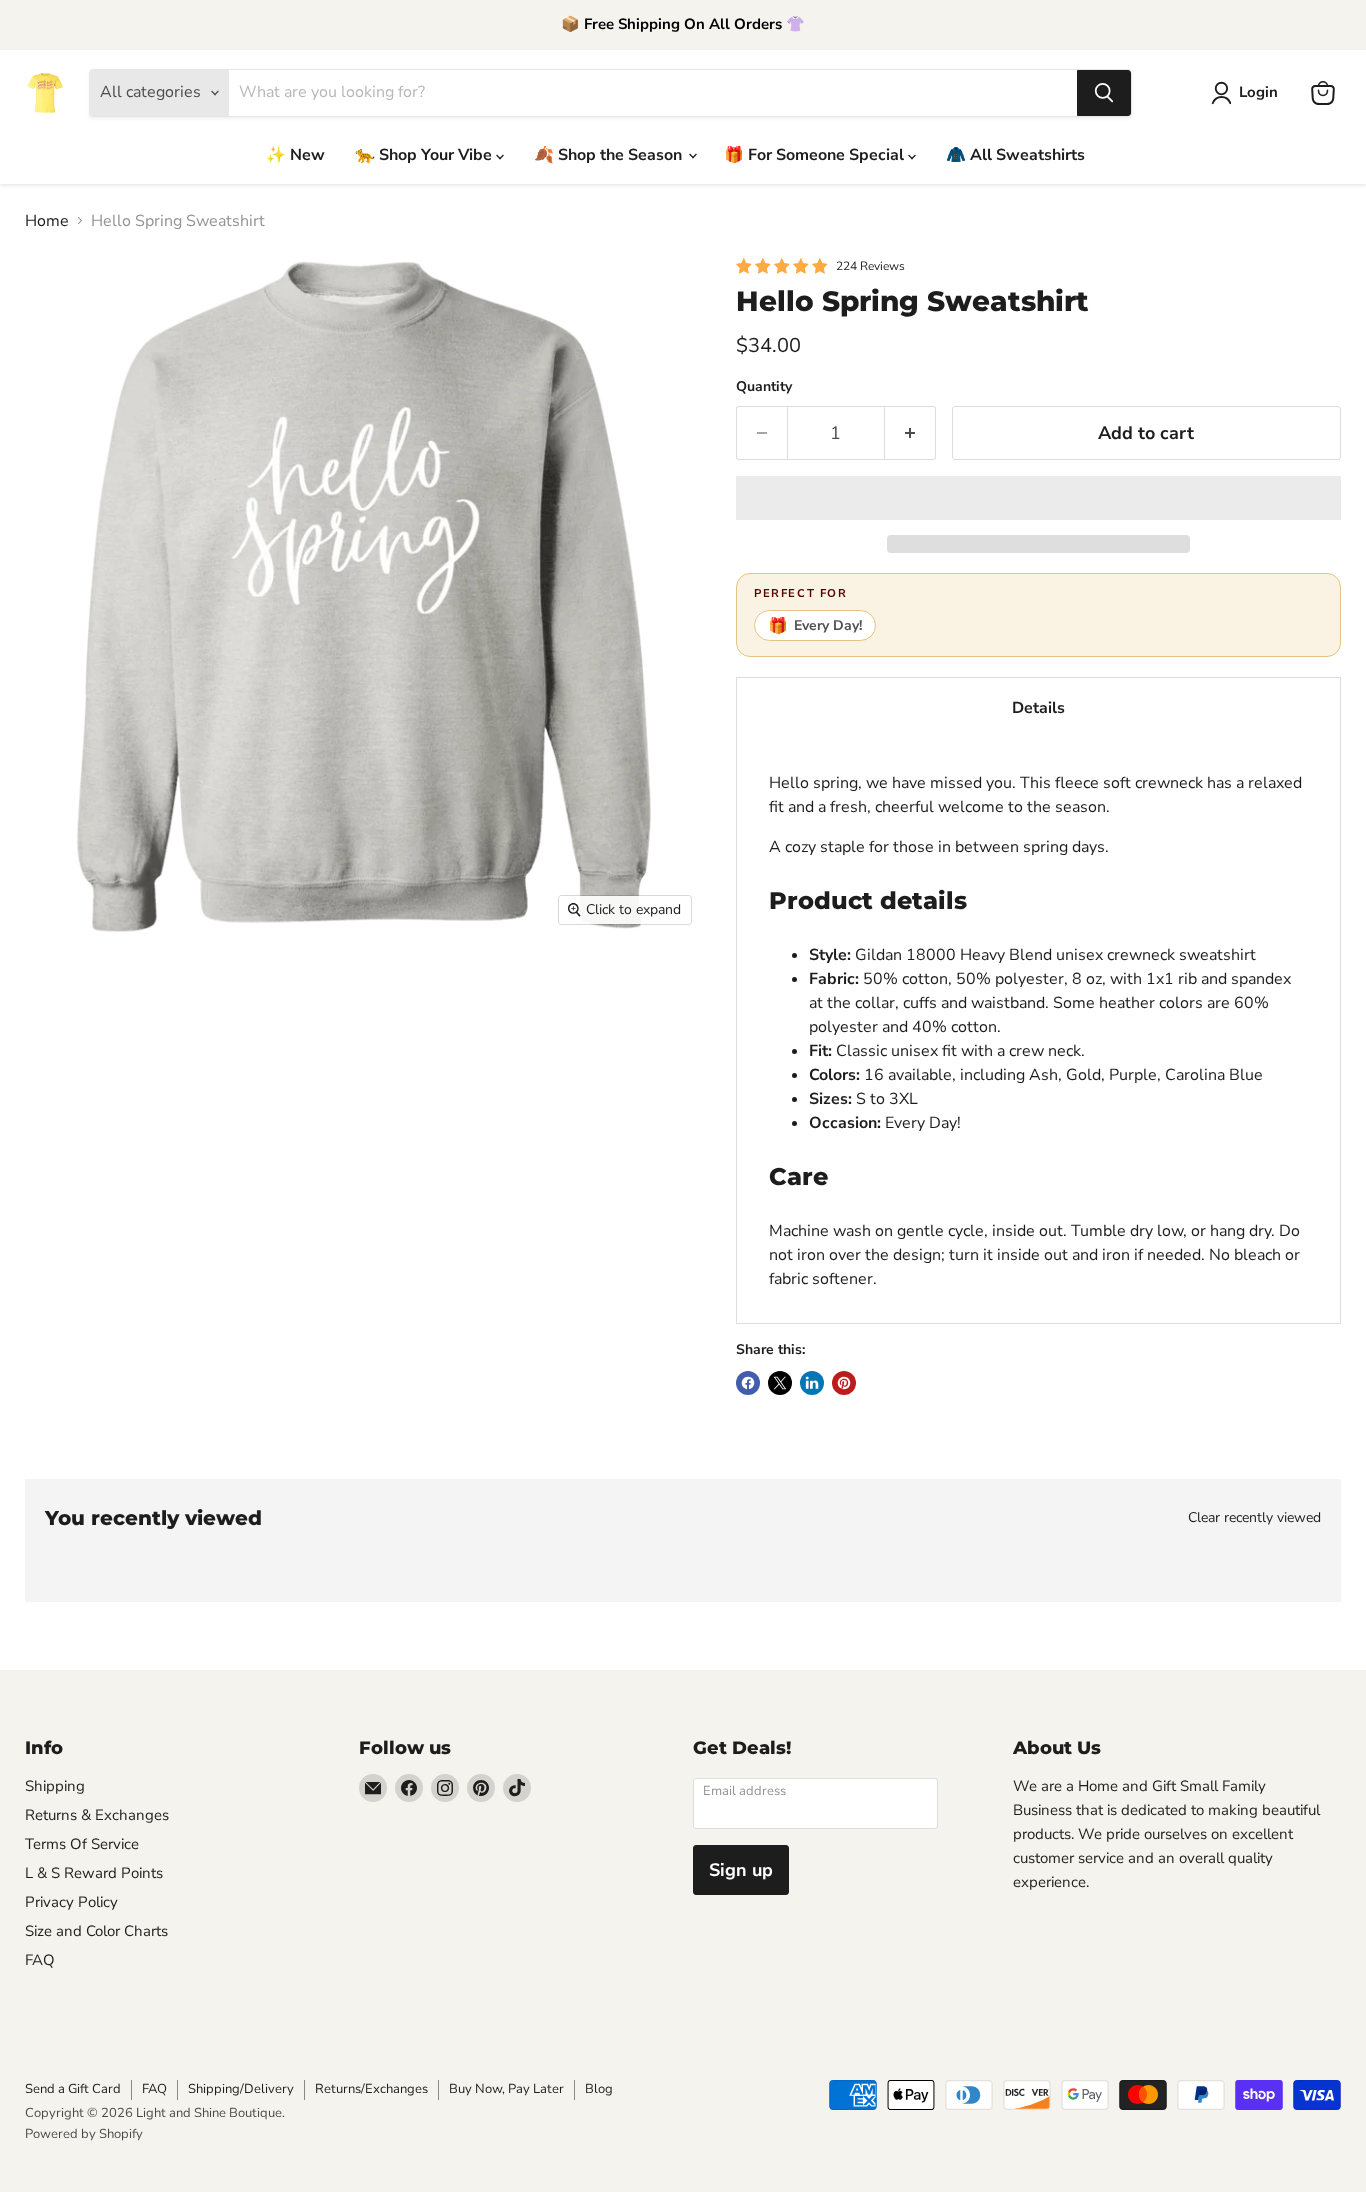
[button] (1038, 498)
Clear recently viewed (1254, 1518)
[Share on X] (780, 1383)
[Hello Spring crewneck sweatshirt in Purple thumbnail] (317, 1163)
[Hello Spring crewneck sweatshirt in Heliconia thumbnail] (402, 1078)
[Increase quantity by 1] (910, 433)
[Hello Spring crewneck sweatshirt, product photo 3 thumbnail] (232, 993)
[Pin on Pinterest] (844, 1383)
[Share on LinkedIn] (812, 1383)
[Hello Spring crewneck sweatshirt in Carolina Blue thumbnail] (402, 1163)
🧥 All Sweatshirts (1015, 155)
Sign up (741, 1870)
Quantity (764, 387)
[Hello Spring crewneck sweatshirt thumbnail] (62, 993)
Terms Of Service (82, 1844)
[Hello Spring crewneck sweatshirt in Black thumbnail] (402, 993)
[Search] (1104, 93)
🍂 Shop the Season (610, 155)
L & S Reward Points (94, 1873)
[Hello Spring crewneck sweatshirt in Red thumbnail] (62, 1078)
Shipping (55, 1786)
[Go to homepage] (45, 93)
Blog (599, 2089)
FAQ (40, 1960)
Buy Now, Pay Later (506, 2089)
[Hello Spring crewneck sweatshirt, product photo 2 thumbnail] (147, 993)
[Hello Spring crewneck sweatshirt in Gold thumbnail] (232, 1163)
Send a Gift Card (73, 2089)
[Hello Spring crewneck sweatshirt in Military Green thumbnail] (147, 1078)
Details (1038, 708)
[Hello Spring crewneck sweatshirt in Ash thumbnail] (147, 1163)
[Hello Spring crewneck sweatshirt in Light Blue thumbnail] (317, 1078)
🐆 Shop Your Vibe (425, 155)
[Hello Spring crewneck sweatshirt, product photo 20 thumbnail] (487, 1163)
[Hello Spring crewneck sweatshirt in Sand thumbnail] (317, 993)
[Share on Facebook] (748, 1383)
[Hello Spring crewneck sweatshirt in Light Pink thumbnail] (487, 1078)
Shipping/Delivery (241, 2089)
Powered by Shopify (84, 2134)
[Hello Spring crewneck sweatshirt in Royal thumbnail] (62, 1163)
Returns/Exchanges (371, 2089)
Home (47, 221)
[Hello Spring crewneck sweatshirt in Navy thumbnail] (572, 993)
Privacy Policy (71, 1902)
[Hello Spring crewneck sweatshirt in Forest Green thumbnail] (572, 1078)
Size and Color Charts (96, 1931)
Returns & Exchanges (97, 1815)
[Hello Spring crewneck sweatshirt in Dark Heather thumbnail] (232, 1078)
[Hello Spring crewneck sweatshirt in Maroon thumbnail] (487, 993)
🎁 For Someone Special (816, 155)
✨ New (295, 155)
